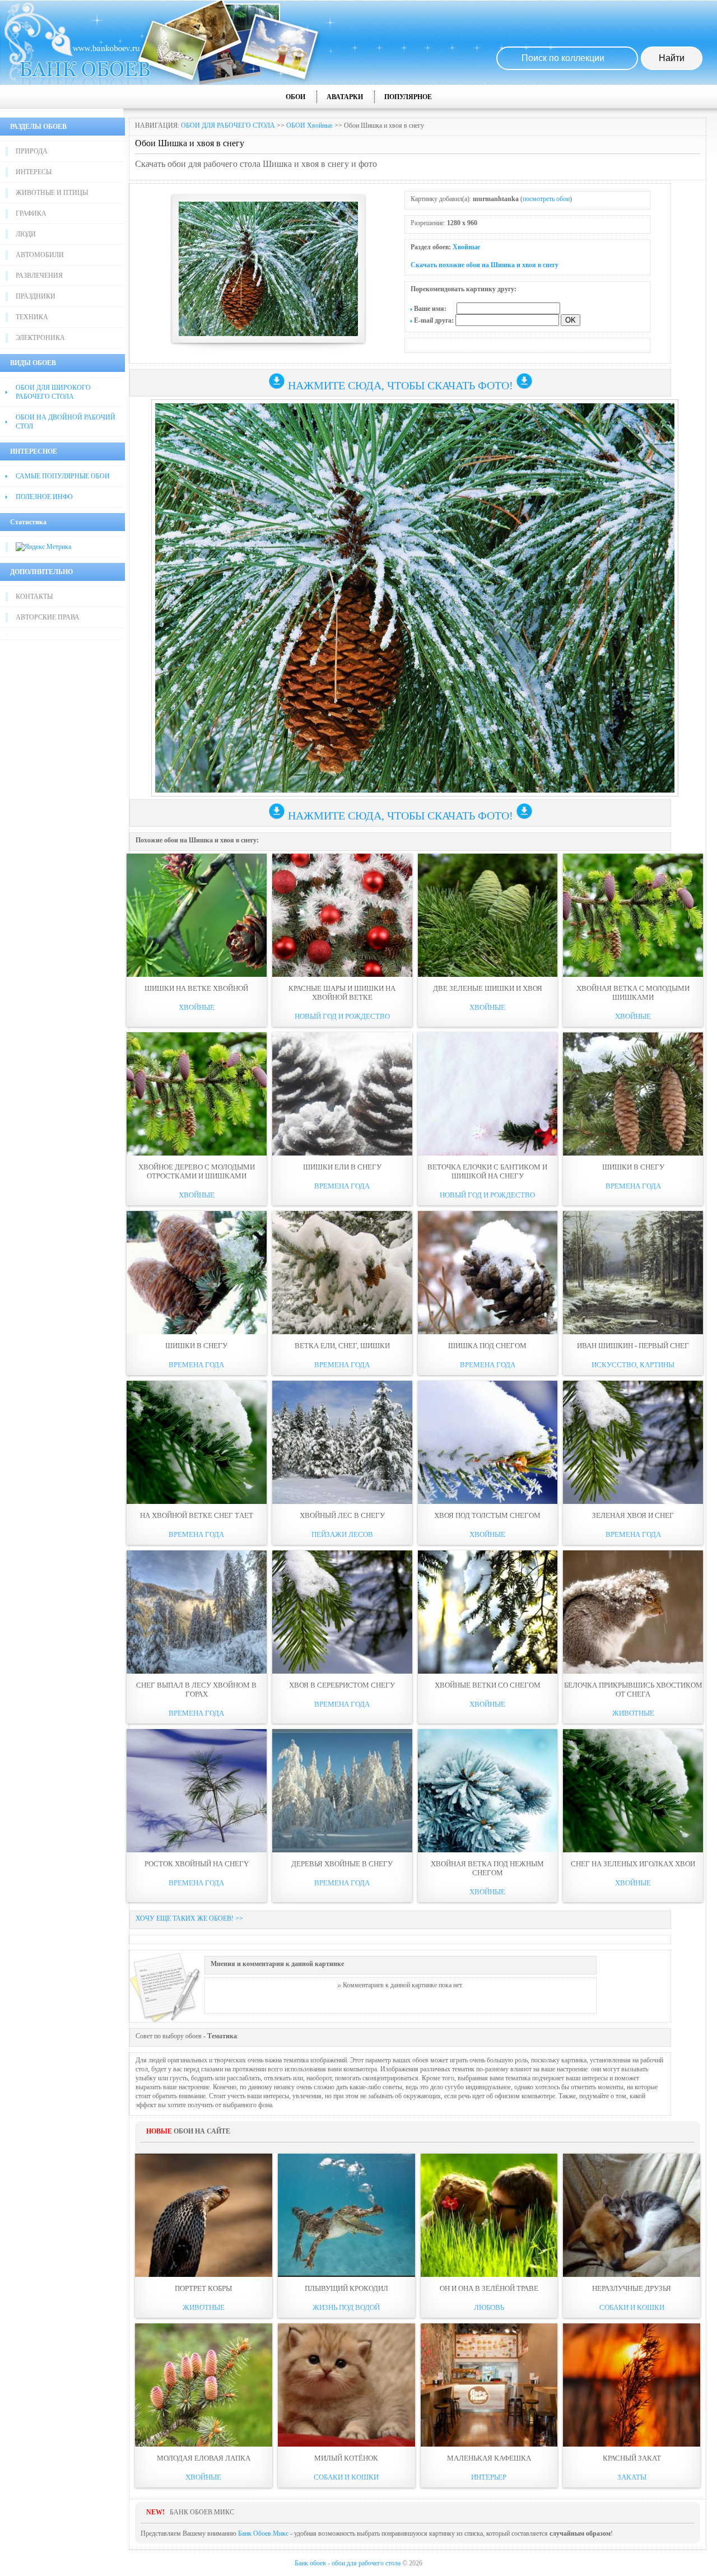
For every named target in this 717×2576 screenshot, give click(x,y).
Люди (26, 234)
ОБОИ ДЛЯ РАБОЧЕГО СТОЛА (228, 125)
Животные (633, 1713)
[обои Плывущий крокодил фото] (346, 2215)
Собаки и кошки (632, 2307)
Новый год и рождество (342, 1016)
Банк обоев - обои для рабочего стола (348, 2563)
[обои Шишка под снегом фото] (488, 1273)
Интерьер (489, 2477)
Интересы (34, 172)
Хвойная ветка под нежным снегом (487, 1868)
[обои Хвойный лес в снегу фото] (342, 1442)
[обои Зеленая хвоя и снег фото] (633, 1442)
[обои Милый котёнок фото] (346, 2385)
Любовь (489, 2307)
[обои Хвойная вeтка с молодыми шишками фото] (633, 915)
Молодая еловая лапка (204, 2458)
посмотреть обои (546, 199)
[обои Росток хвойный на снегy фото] (197, 1791)
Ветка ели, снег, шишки (342, 1346)
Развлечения (39, 276)
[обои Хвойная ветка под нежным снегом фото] (488, 1791)
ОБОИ (295, 97)
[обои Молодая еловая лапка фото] (204, 2385)
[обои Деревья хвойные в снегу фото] (342, 1791)
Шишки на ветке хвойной (196, 988)
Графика (31, 213)
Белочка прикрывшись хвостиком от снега (633, 1690)
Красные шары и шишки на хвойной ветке (342, 993)
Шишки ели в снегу (342, 1167)
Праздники (36, 296)
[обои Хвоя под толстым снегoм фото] (488, 1442)
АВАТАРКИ (345, 97)
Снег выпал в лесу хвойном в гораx (196, 1690)
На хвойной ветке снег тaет (197, 1515)
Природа (32, 151)
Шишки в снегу (633, 1167)
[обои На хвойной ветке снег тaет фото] (197, 1442)
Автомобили (40, 255)
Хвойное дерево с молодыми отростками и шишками (197, 1171)
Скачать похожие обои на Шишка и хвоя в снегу (485, 265)
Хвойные (466, 247)
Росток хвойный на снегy (197, 1864)
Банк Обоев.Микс (263, 2533)
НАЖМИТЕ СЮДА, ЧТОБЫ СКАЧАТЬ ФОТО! (401, 385)
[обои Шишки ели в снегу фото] (342, 1094)
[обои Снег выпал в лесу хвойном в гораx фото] (197, 1612)
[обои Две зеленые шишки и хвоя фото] (488, 915)
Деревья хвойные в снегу (342, 1864)
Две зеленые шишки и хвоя (488, 988)
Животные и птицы (52, 193)
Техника (32, 317)
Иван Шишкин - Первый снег (633, 1346)
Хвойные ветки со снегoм (488, 1685)
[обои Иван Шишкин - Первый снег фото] (633, 1273)
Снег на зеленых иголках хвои (633, 1864)
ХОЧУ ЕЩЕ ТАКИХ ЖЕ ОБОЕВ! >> (189, 1918)
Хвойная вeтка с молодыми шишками (633, 993)
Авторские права (48, 617)
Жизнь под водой (346, 2307)
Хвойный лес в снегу (342, 1515)
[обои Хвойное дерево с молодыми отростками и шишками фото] (197, 1094)
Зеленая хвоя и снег (633, 1515)
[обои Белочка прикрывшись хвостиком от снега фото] (633, 1612)
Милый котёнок (346, 2458)
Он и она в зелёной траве (489, 2288)
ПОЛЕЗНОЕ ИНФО (44, 497)
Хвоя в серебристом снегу (342, 1685)
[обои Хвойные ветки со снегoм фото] (488, 1612)
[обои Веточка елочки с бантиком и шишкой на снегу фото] (488, 1094)
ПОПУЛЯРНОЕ (408, 97)
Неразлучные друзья (632, 2288)
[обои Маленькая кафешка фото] (489, 2385)
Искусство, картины (633, 1365)
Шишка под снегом (487, 1346)
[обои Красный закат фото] (632, 2385)
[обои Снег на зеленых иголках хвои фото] (633, 1791)
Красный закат (632, 2458)
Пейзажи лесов (342, 1534)
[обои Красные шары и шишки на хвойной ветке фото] (342, 915)
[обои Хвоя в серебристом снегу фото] (342, 1612)
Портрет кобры (203, 2288)
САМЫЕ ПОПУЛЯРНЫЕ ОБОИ (63, 476)
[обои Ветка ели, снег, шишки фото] (342, 1273)
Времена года (342, 1186)
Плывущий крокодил (346, 2288)
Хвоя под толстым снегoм (487, 1515)
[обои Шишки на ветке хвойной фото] (197, 915)
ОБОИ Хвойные (309, 125)
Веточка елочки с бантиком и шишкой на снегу (487, 1171)
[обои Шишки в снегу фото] (633, 1094)
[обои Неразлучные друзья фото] (632, 2215)
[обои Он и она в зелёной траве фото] (489, 2215)
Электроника (40, 338)
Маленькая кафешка (489, 2458)
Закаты (632, 2477)
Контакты (34, 597)
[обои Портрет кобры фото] (204, 2215)
